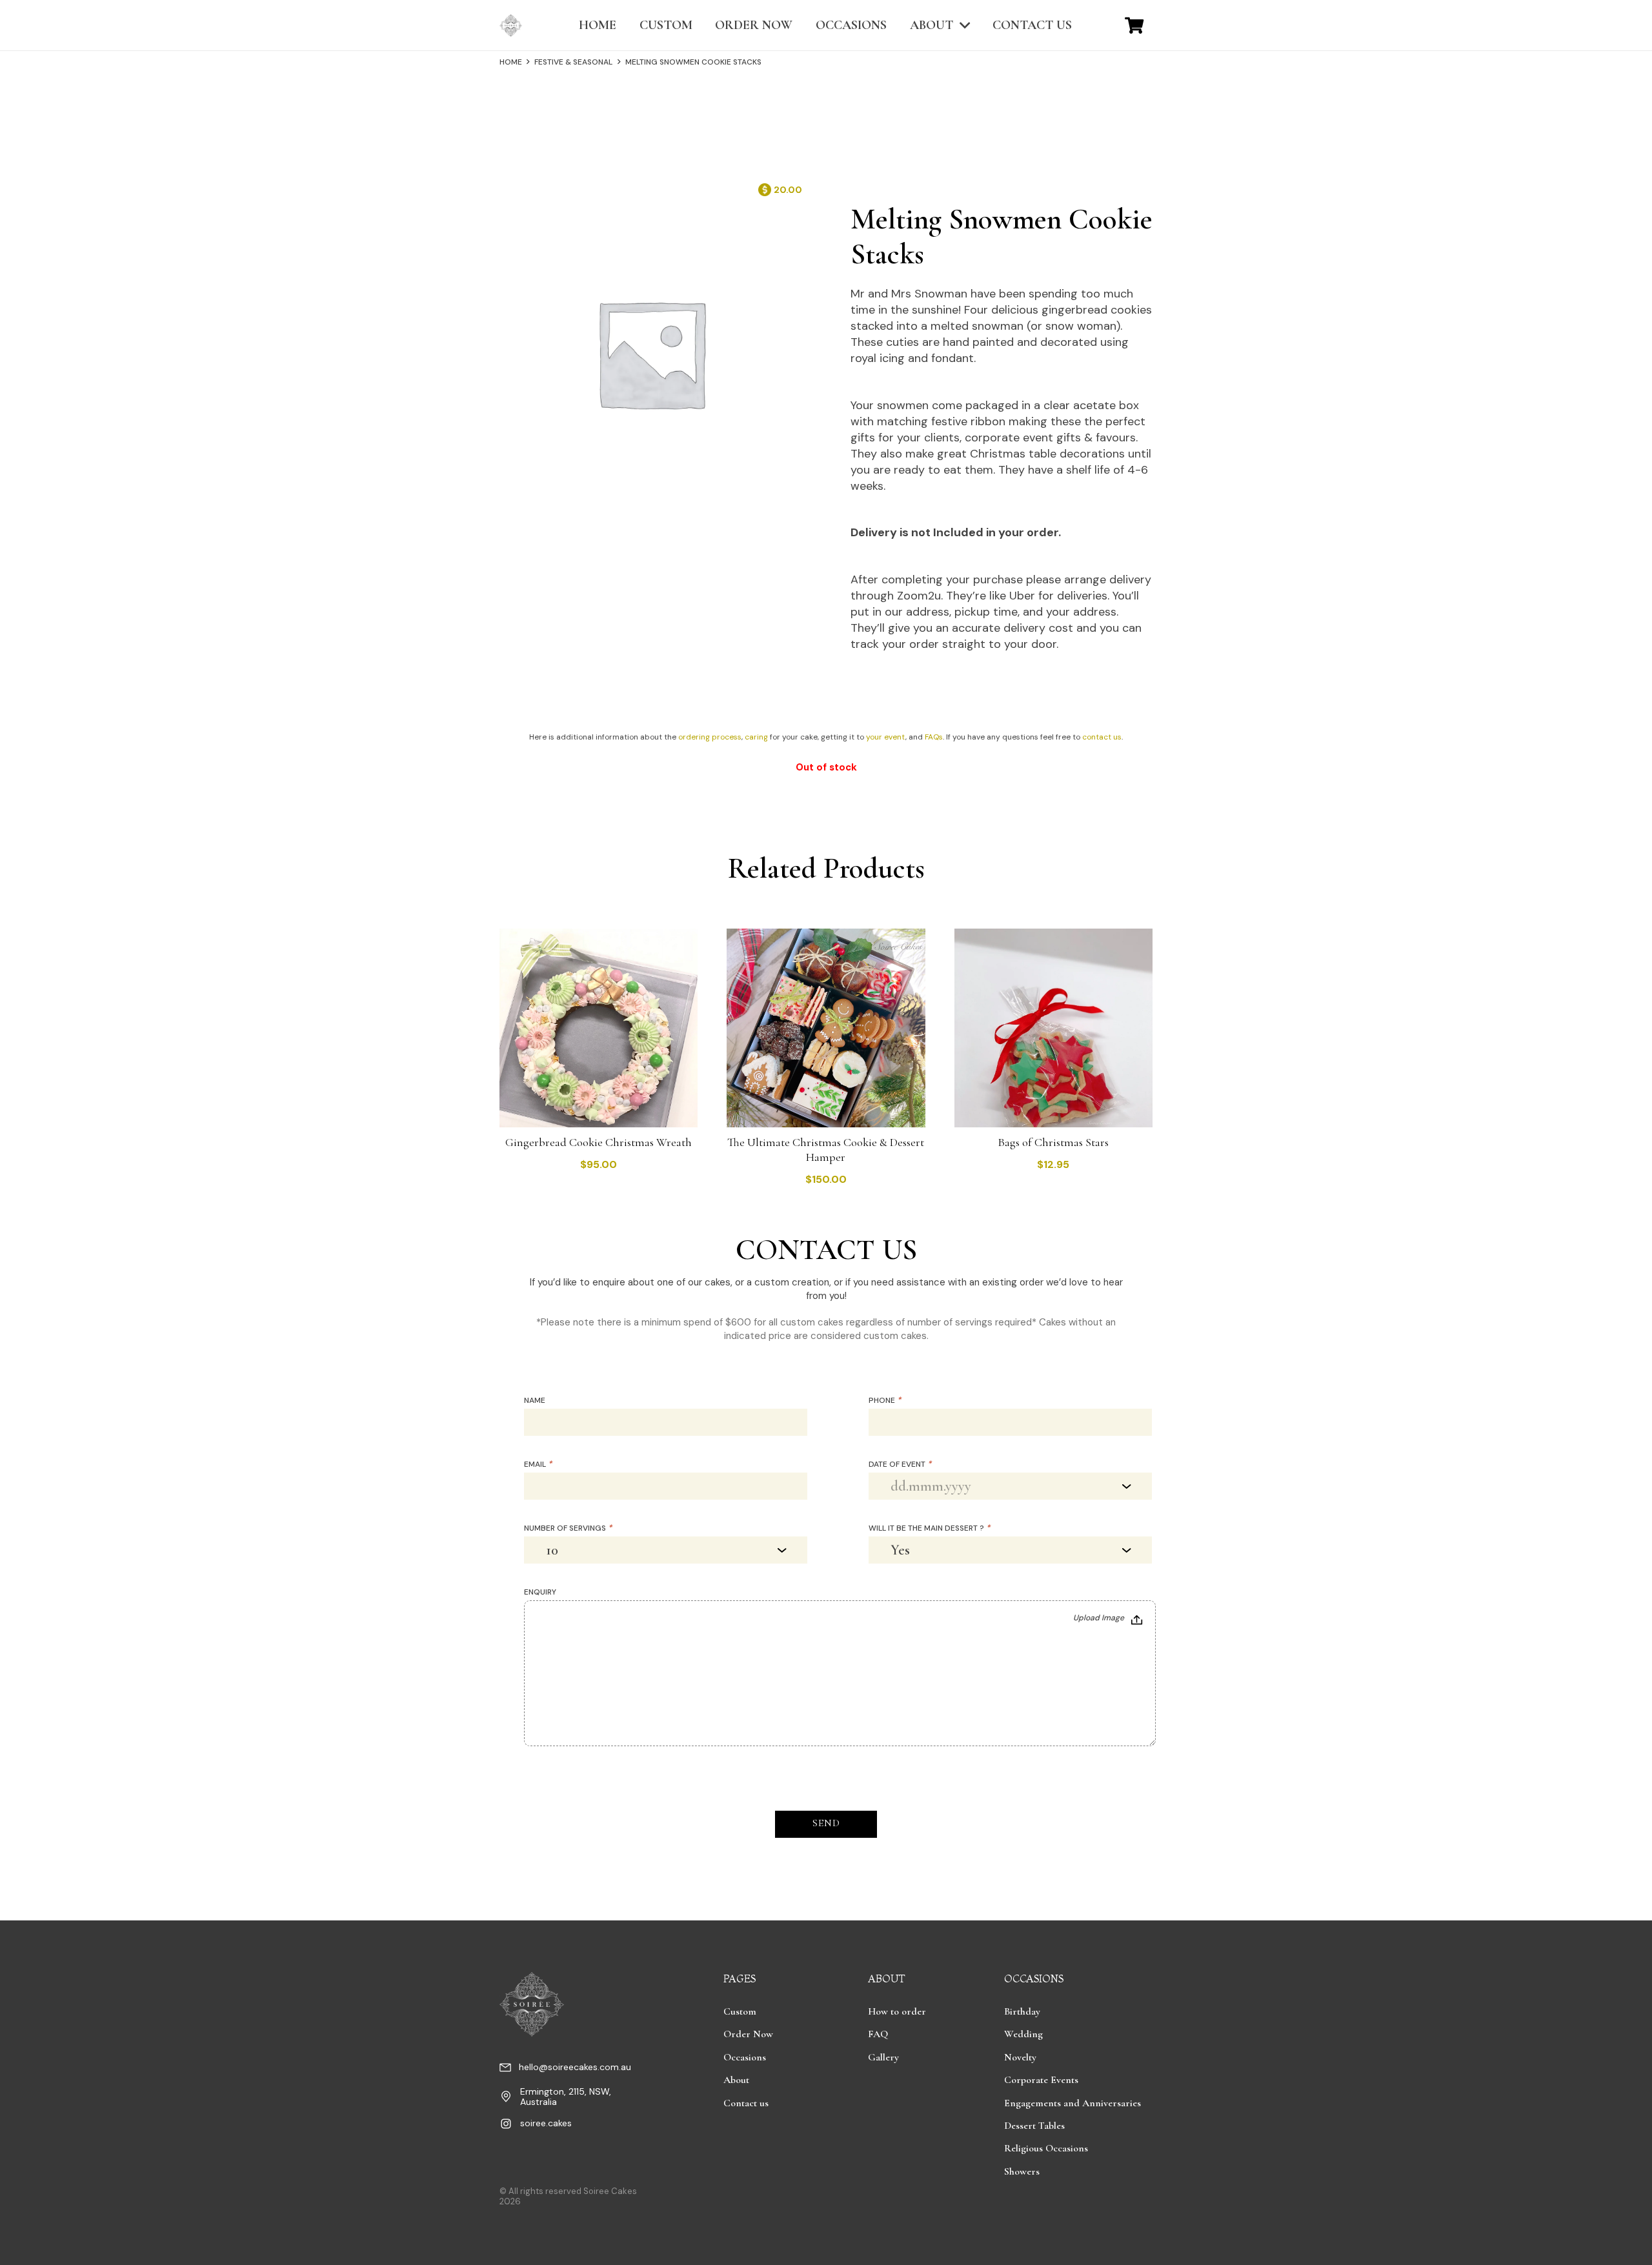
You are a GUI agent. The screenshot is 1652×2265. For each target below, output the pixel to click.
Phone (885, 1400)
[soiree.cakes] (510, 2126)
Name (535, 1400)
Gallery (883, 2057)
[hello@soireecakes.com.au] (509, 2069)
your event (886, 737)
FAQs (934, 737)
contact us (1102, 737)
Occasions (745, 2057)
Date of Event (900, 1464)
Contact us (746, 2103)
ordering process (710, 737)
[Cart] (1134, 25)
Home (511, 62)
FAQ (878, 2034)
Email (538, 1464)
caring (756, 737)
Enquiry (540, 1592)
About (736, 2080)
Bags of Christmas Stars (1053, 1142)
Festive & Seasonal (573, 62)
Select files (1108, 1619)
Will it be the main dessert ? (929, 1528)
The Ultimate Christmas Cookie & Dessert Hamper (826, 1150)
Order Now (748, 2034)
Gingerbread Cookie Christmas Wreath (599, 1142)
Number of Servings (568, 1528)
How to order (897, 2011)
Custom (740, 2011)
